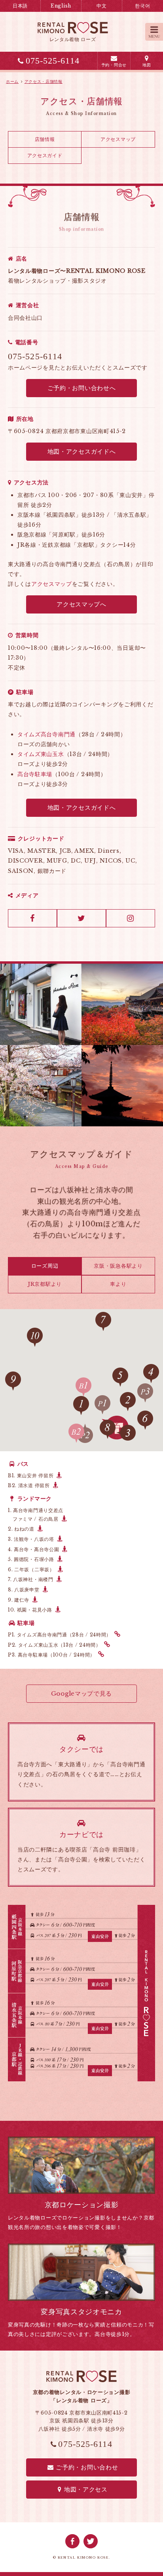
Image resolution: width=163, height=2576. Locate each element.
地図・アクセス (86, 2489)
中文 (101, 6)
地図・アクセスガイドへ (82, 451)
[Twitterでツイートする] (91, 2541)
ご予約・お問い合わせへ (82, 388)
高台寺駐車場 (35, 774)
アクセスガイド (45, 155)
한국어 (142, 6)
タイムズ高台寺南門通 (46, 734)
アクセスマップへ (81, 604)
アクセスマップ (118, 139)
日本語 (20, 6)
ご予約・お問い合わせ (87, 2467)
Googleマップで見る (81, 1693)
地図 (147, 65)
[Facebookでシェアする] (72, 2541)
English (61, 6)
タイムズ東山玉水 (41, 754)
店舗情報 (45, 139)
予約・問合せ (114, 65)
